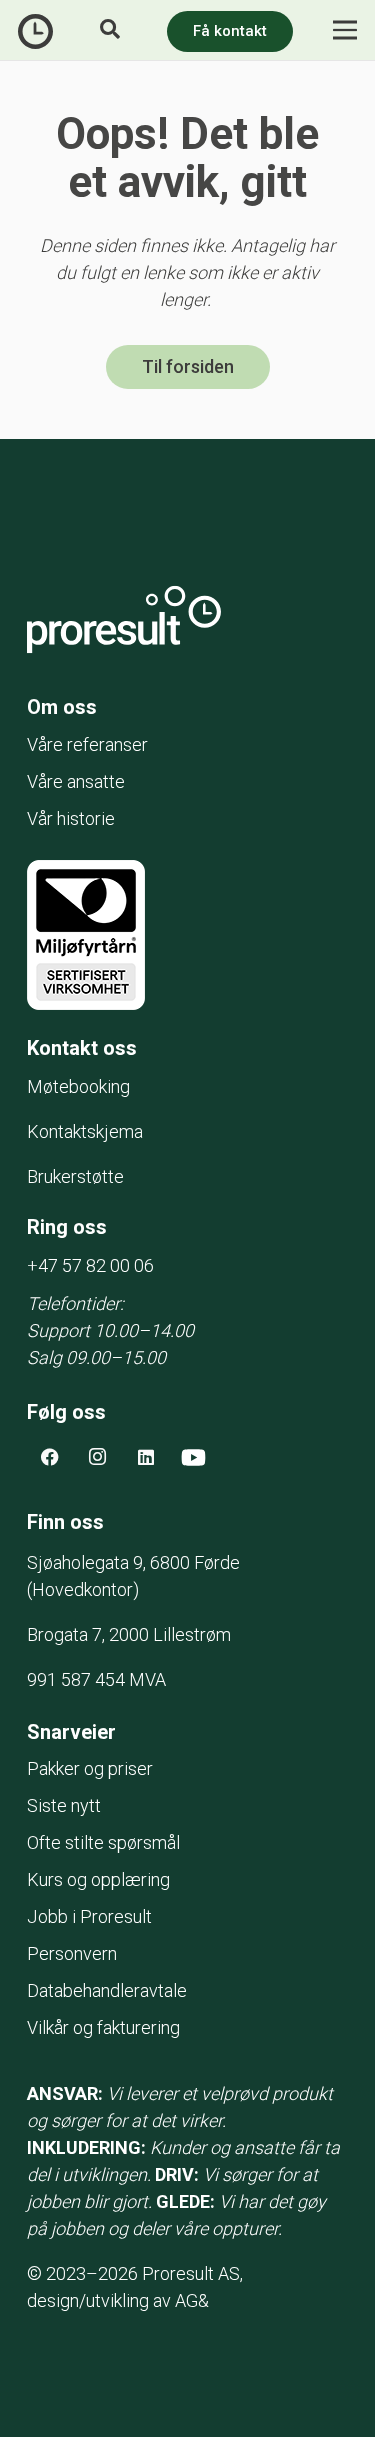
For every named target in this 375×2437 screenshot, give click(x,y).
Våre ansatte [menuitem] (76, 781)
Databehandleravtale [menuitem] (107, 1990)
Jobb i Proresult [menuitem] (89, 1916)
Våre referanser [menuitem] (87, 744)
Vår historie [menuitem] (71, 818)
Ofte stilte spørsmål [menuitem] (103, 1842)
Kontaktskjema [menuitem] (85, 1131)
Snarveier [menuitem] (71, 1732)
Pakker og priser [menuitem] (90, 1768)
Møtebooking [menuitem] (78, 1086)
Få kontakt (230, 31)
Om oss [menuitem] (62, 707)
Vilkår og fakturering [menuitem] (103, 2027)
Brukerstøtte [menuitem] (75, 1176)
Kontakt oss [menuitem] (82, 1048)
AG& (192, 2300)
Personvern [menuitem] (72, 1953)
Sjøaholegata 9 (133, 1562)
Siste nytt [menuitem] (64, 1805)
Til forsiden (188, 366)
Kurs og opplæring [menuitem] (98, 1879)
